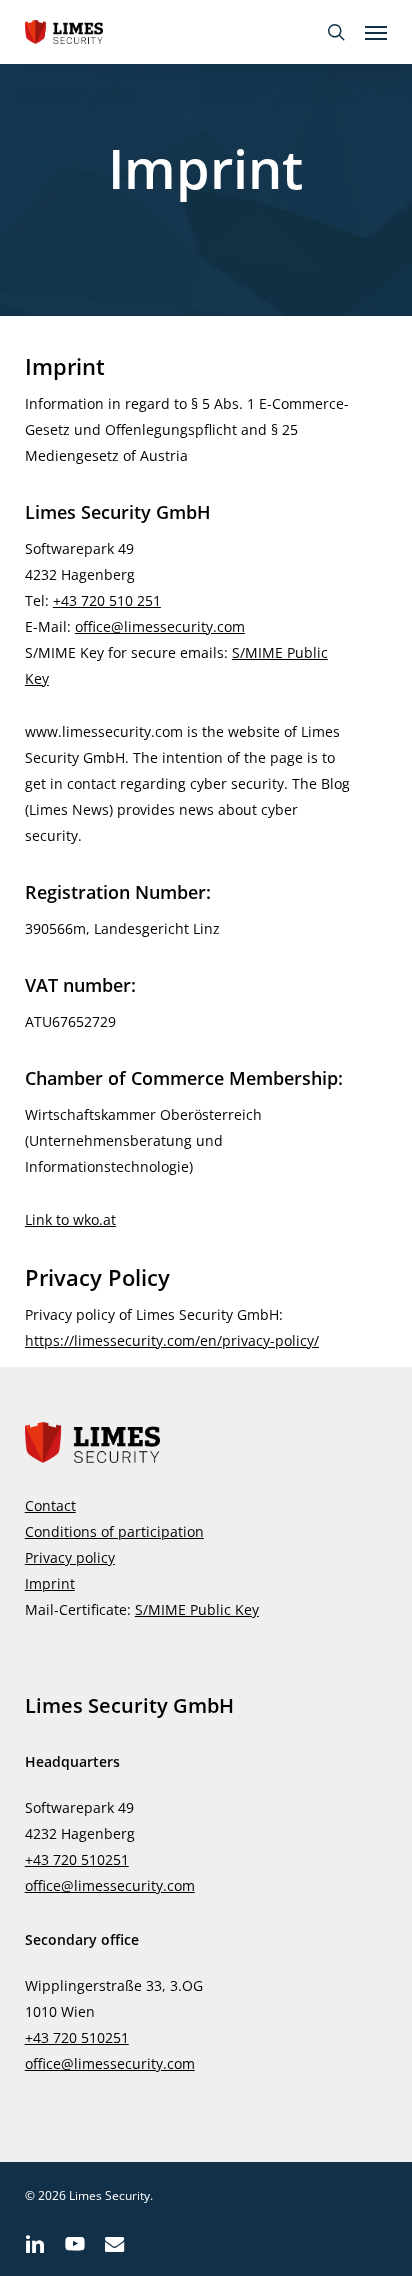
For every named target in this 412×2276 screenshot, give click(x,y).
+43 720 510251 (77, 1859)
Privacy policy (70, 1557)
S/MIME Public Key (197, 1609)
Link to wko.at (70, 1219)
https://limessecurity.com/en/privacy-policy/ (172, 1340)
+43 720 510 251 (107, 600)
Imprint (50, 1583)
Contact (50, 1505)
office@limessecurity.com (160, 626)
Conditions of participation (114, 1531)
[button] (376, 32)
